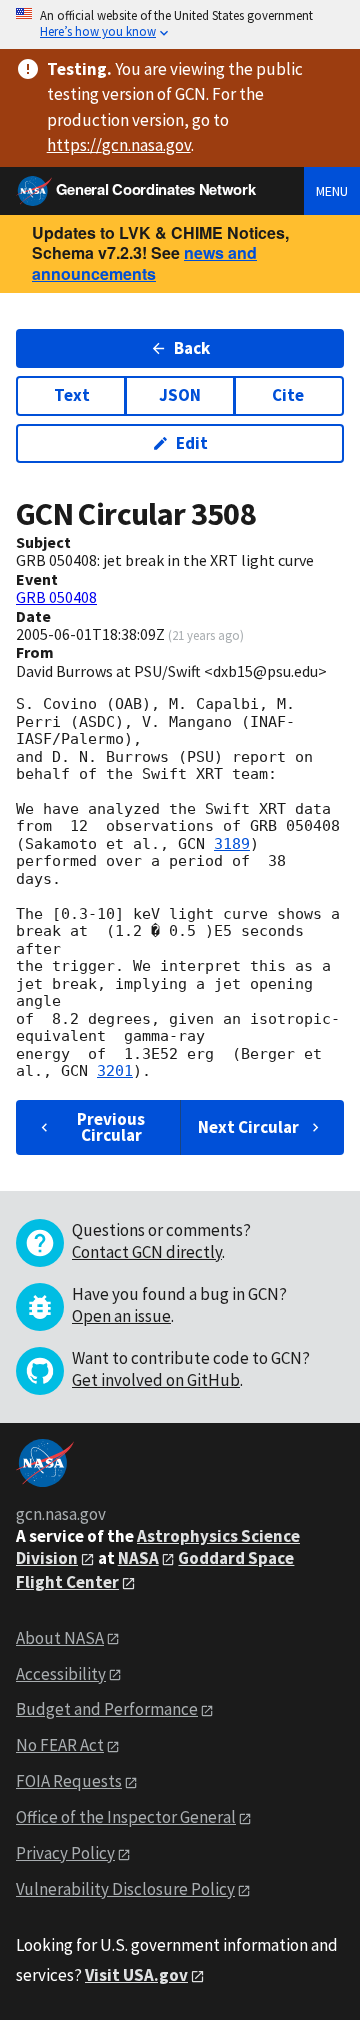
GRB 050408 (56, 597)
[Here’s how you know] (180, 24)
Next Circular (248, 1127)
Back (192, 348)
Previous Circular (111, 1126)
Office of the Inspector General (126, 1817)
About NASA (60, 1638)
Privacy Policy (65, 1853)
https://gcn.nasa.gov (119, 145)
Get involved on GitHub (156, 1380)
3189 (232, 844)
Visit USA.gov (136, 1975)
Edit (192, 443)
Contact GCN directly (147, 1252)
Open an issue (121, 1316)
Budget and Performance (107, 1709)
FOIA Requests (69, 1781)
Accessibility (61, 1674)
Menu (332, 191)
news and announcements (144, 263)
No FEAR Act (60, 1745)
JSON (180, 395)
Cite (288, 395)
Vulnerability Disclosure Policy (125, 1889)
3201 (115, 1071)
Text (72, 395)
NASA (138, 1558)
